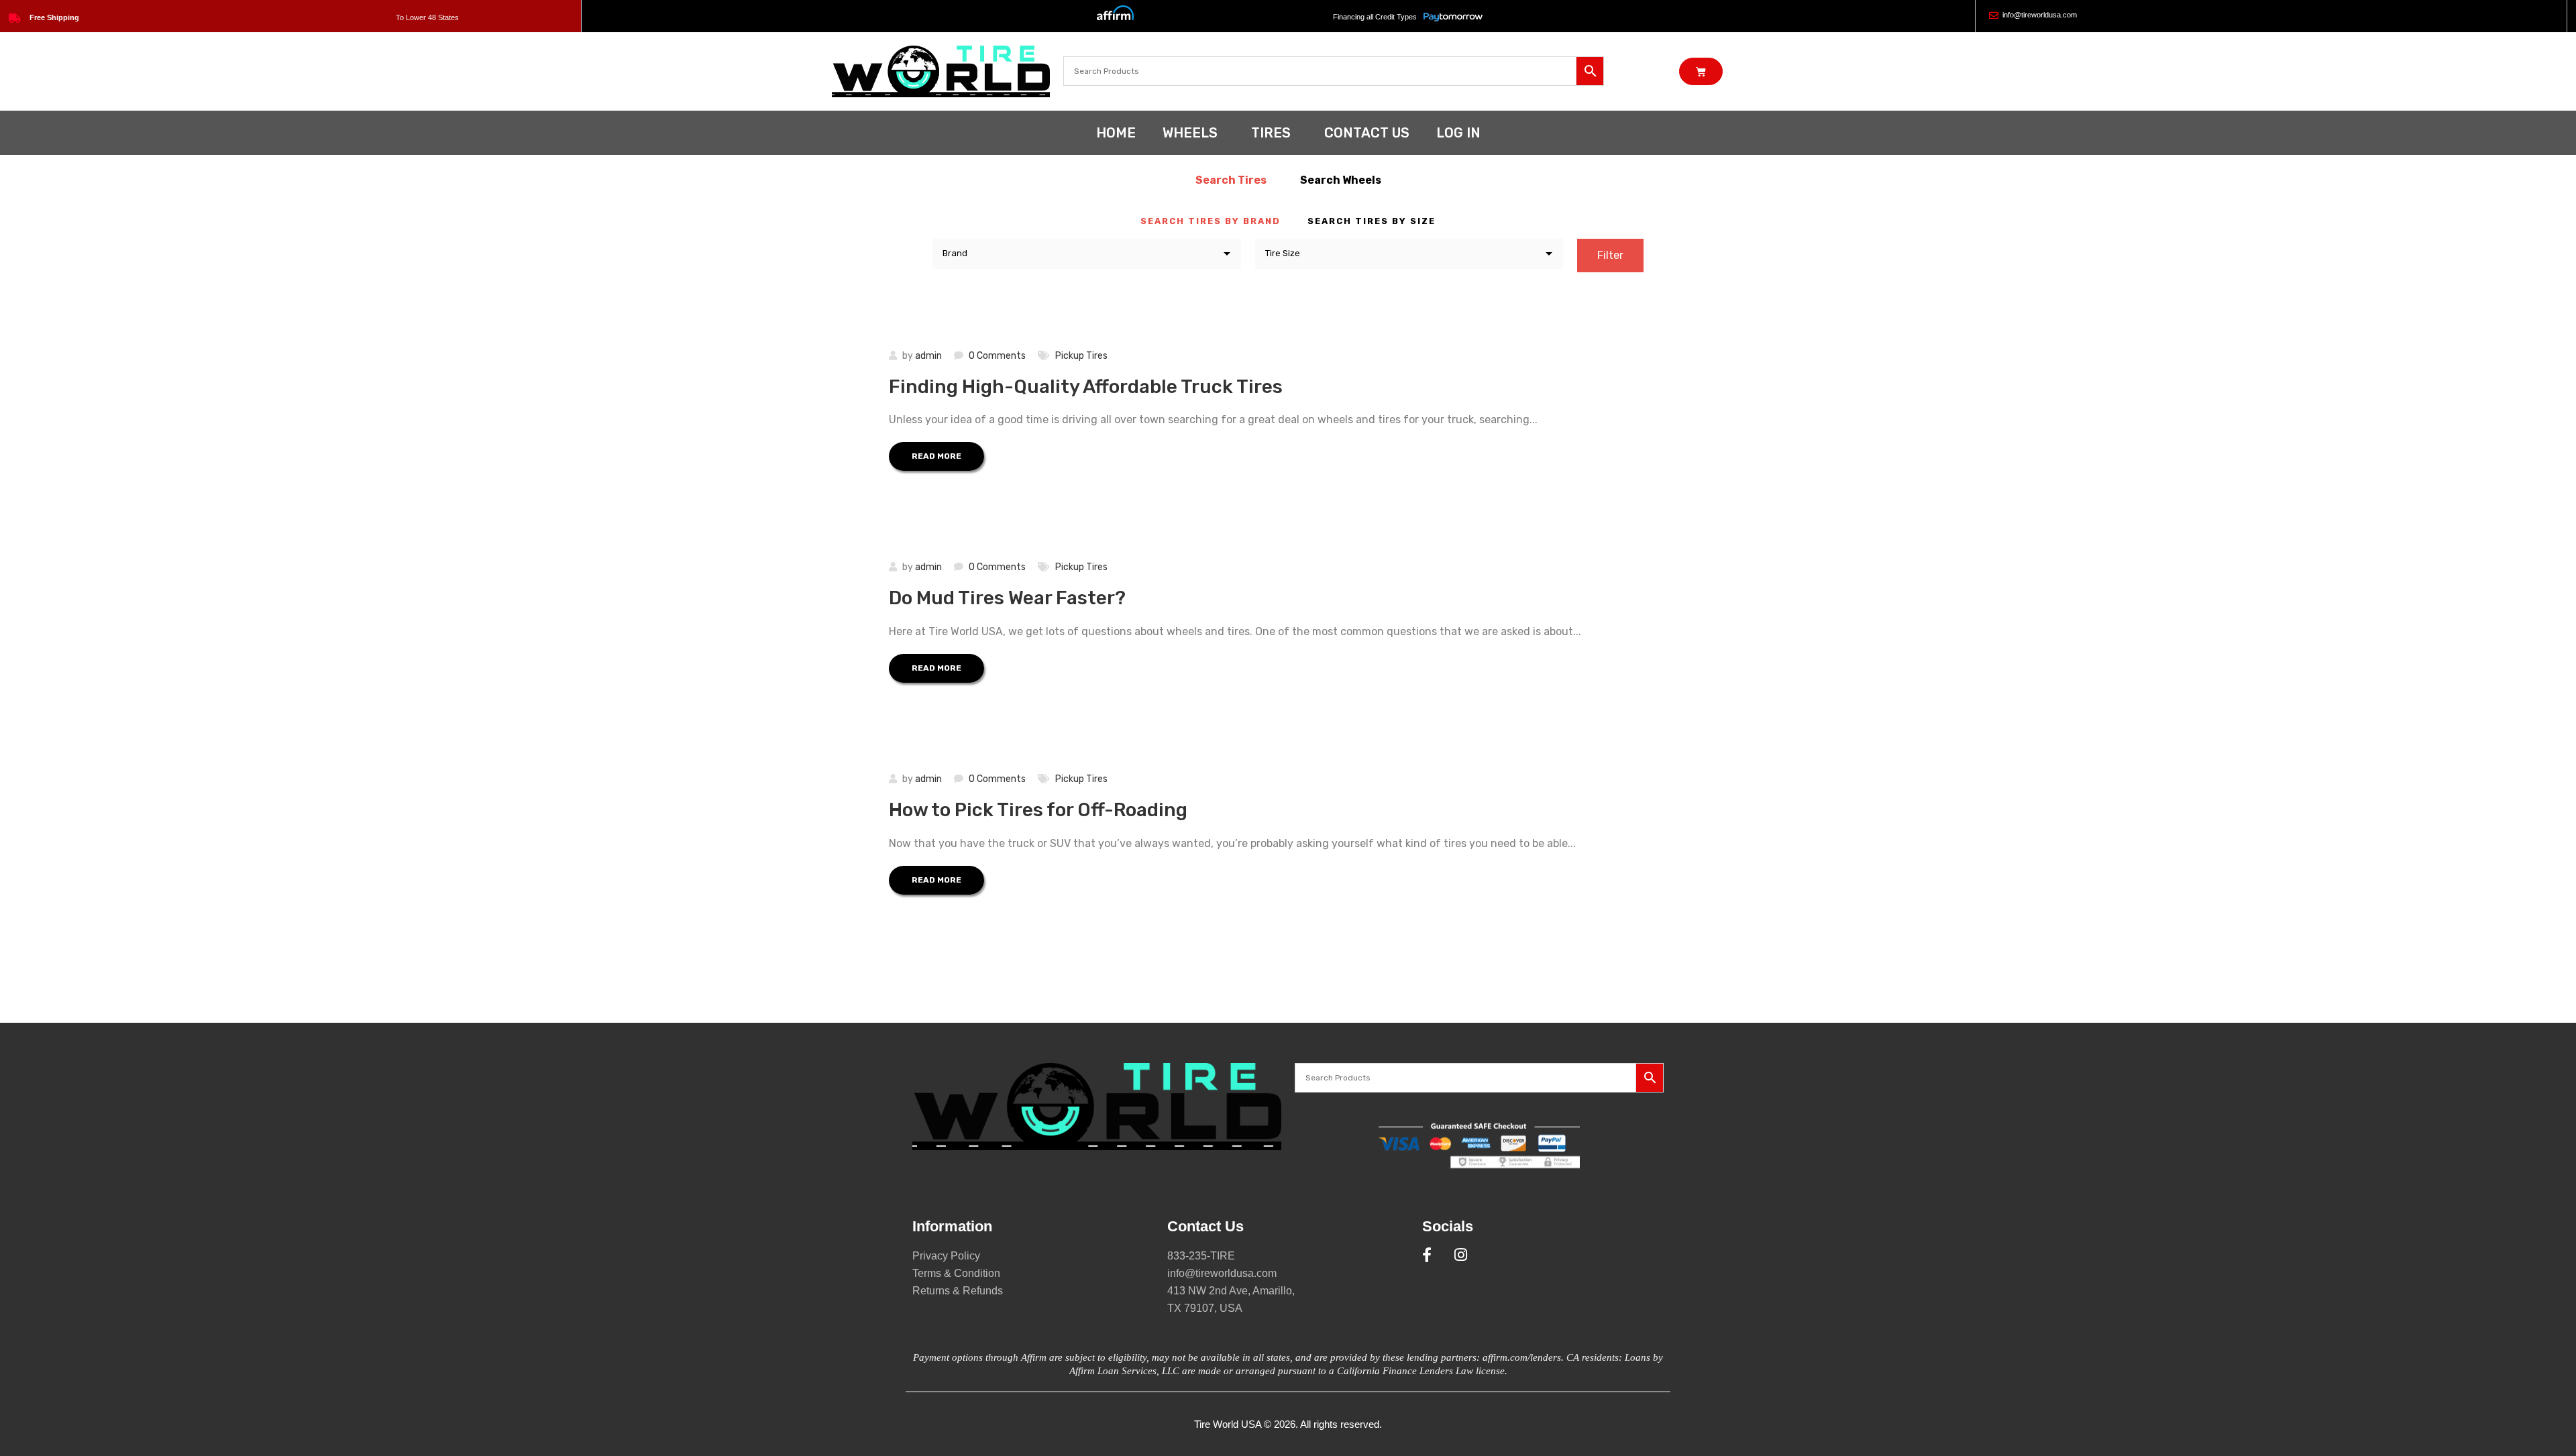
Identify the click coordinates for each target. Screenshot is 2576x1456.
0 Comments (997, 356)
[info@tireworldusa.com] (1994, 15)
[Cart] (1701, 71)
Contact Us (1367, 133)
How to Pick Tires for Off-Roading (1038, 810)
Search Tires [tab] (1231, 180)
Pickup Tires (1081, 356)
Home (1116, 133)
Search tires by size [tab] (1372, 221)
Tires (1271, 133)
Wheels (1190, 133)
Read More (936, 456)
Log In (1458, 133)
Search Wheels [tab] (1341, 180)
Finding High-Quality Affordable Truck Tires (1086, 387)
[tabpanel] (1288, 257)
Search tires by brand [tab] (1211, 221)
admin (928, 356)
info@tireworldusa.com (2040, 15)
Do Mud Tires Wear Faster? (1007, 598)
